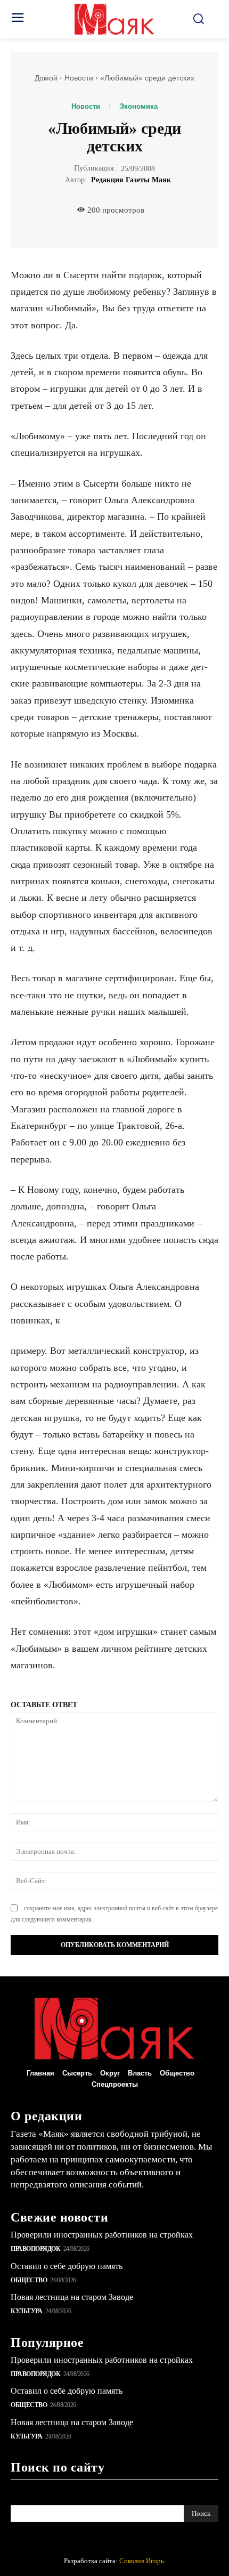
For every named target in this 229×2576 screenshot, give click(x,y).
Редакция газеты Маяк (131, 180)
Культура (26, 2311)
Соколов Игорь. (142, 2561)
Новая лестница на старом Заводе (72, 2297)
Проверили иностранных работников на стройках (102, 2235)
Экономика (138, 106)
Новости (79, 78)
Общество (29, 2280)
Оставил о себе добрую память (67, 2266)
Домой (46, 78)
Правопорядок (35, 2249)
